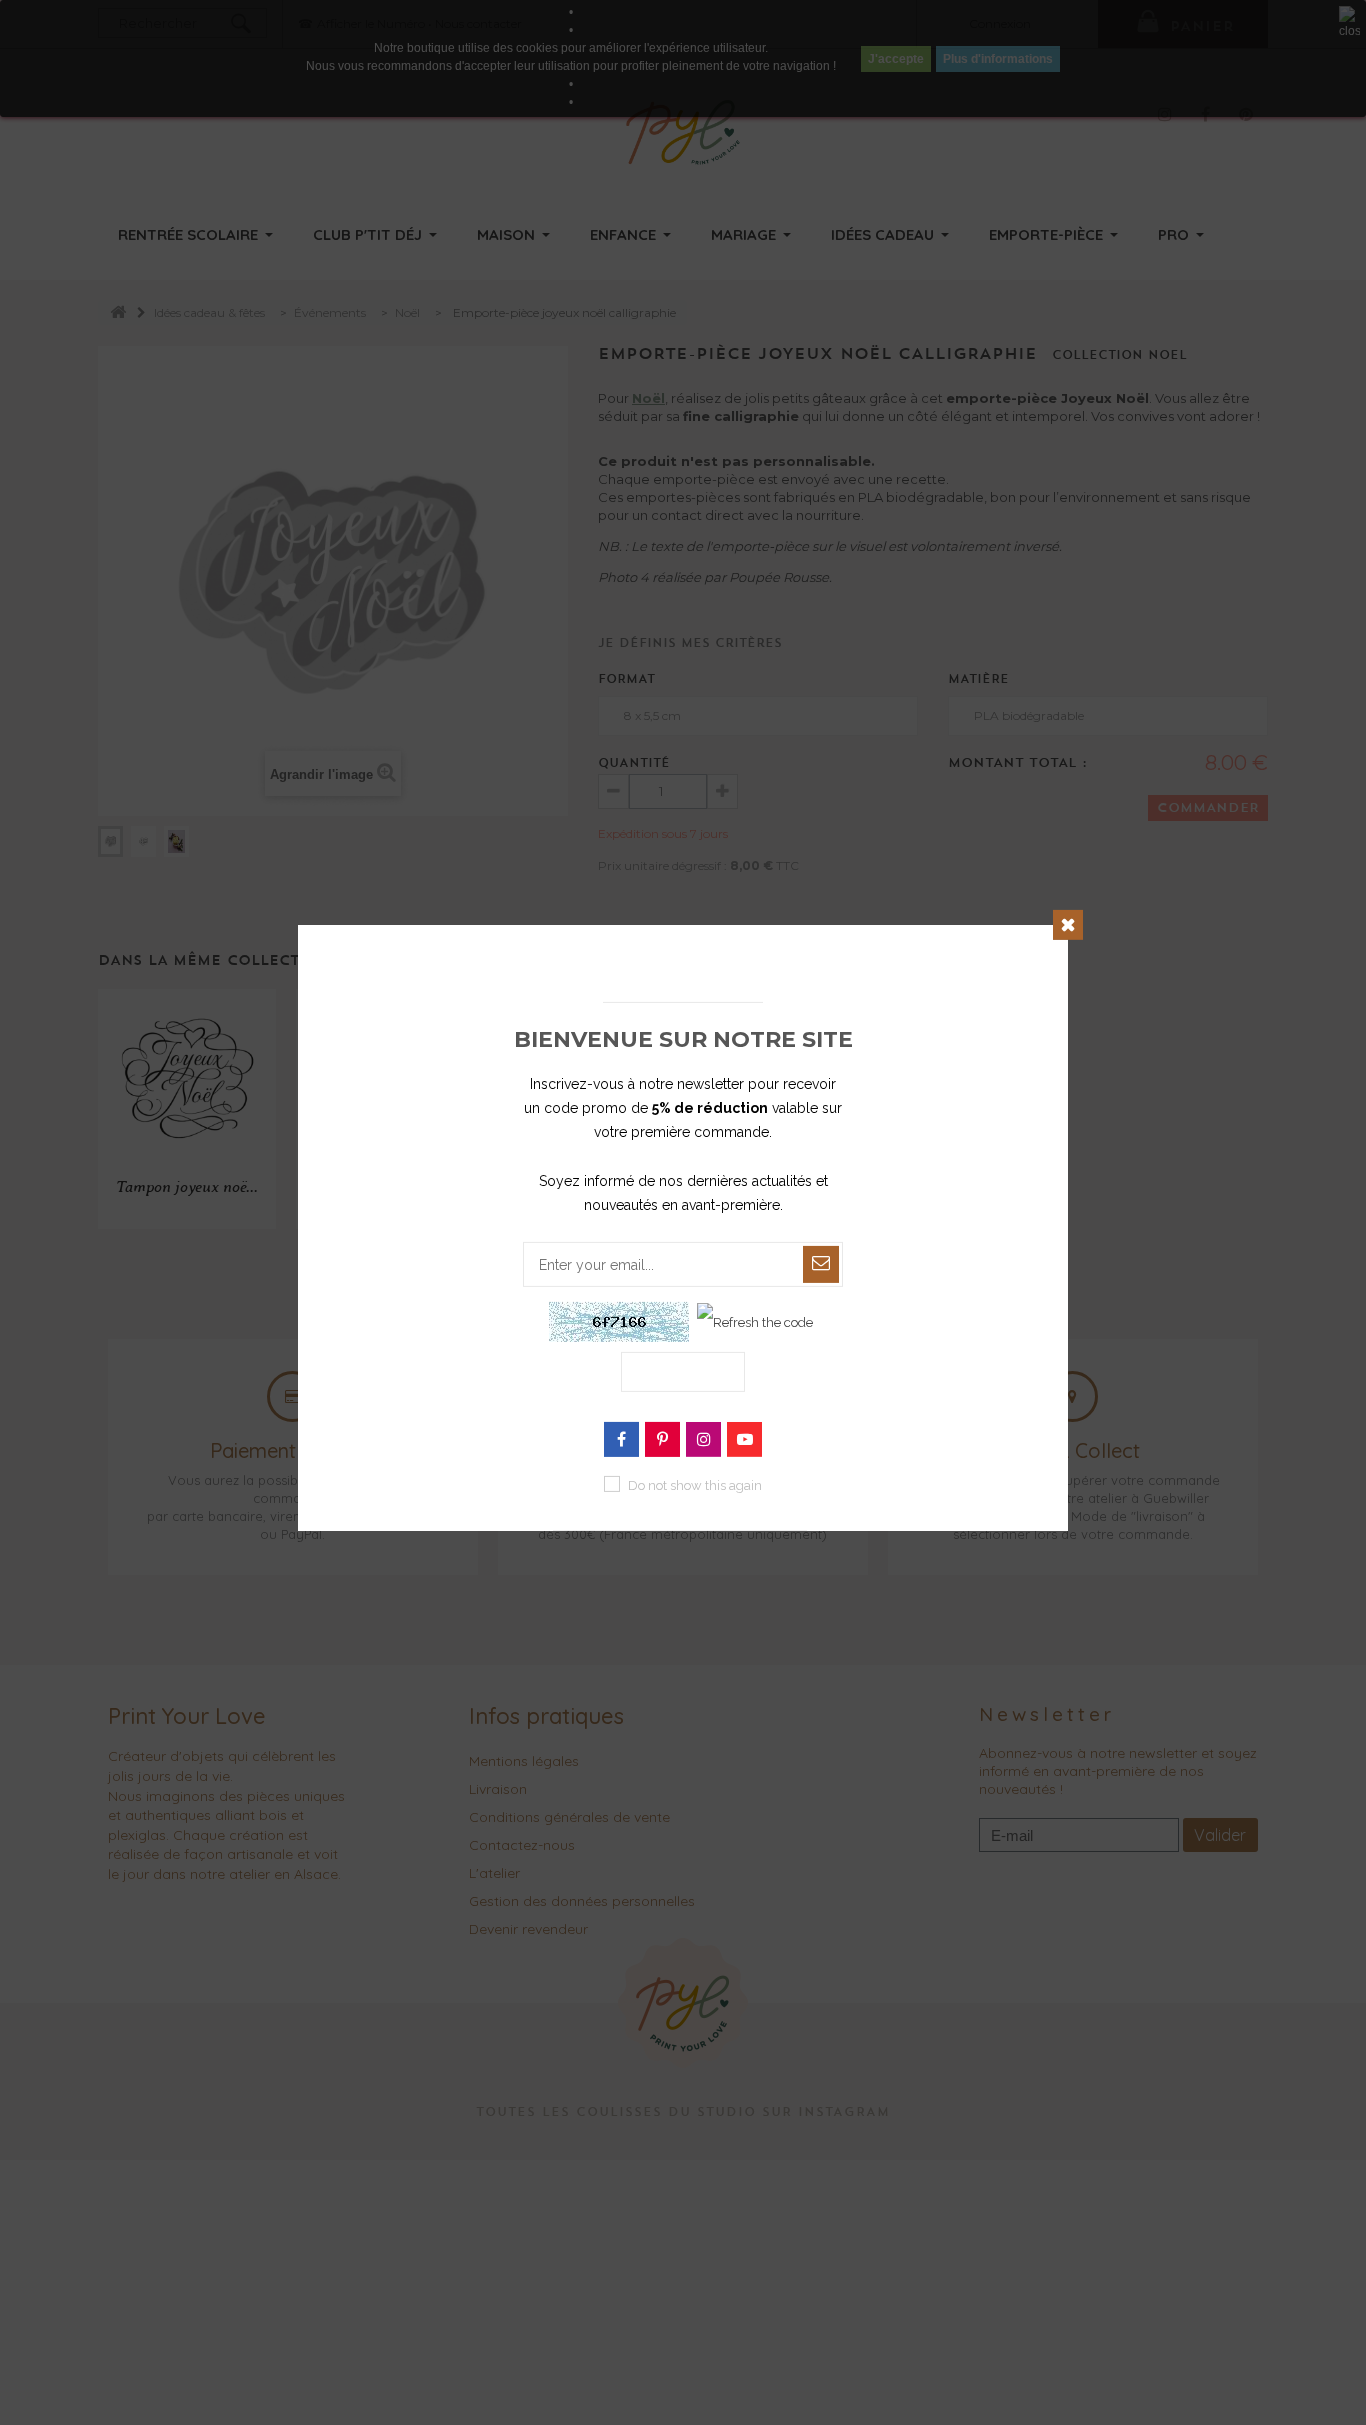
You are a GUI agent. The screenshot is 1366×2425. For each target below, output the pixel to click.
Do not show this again (695, 1485)
